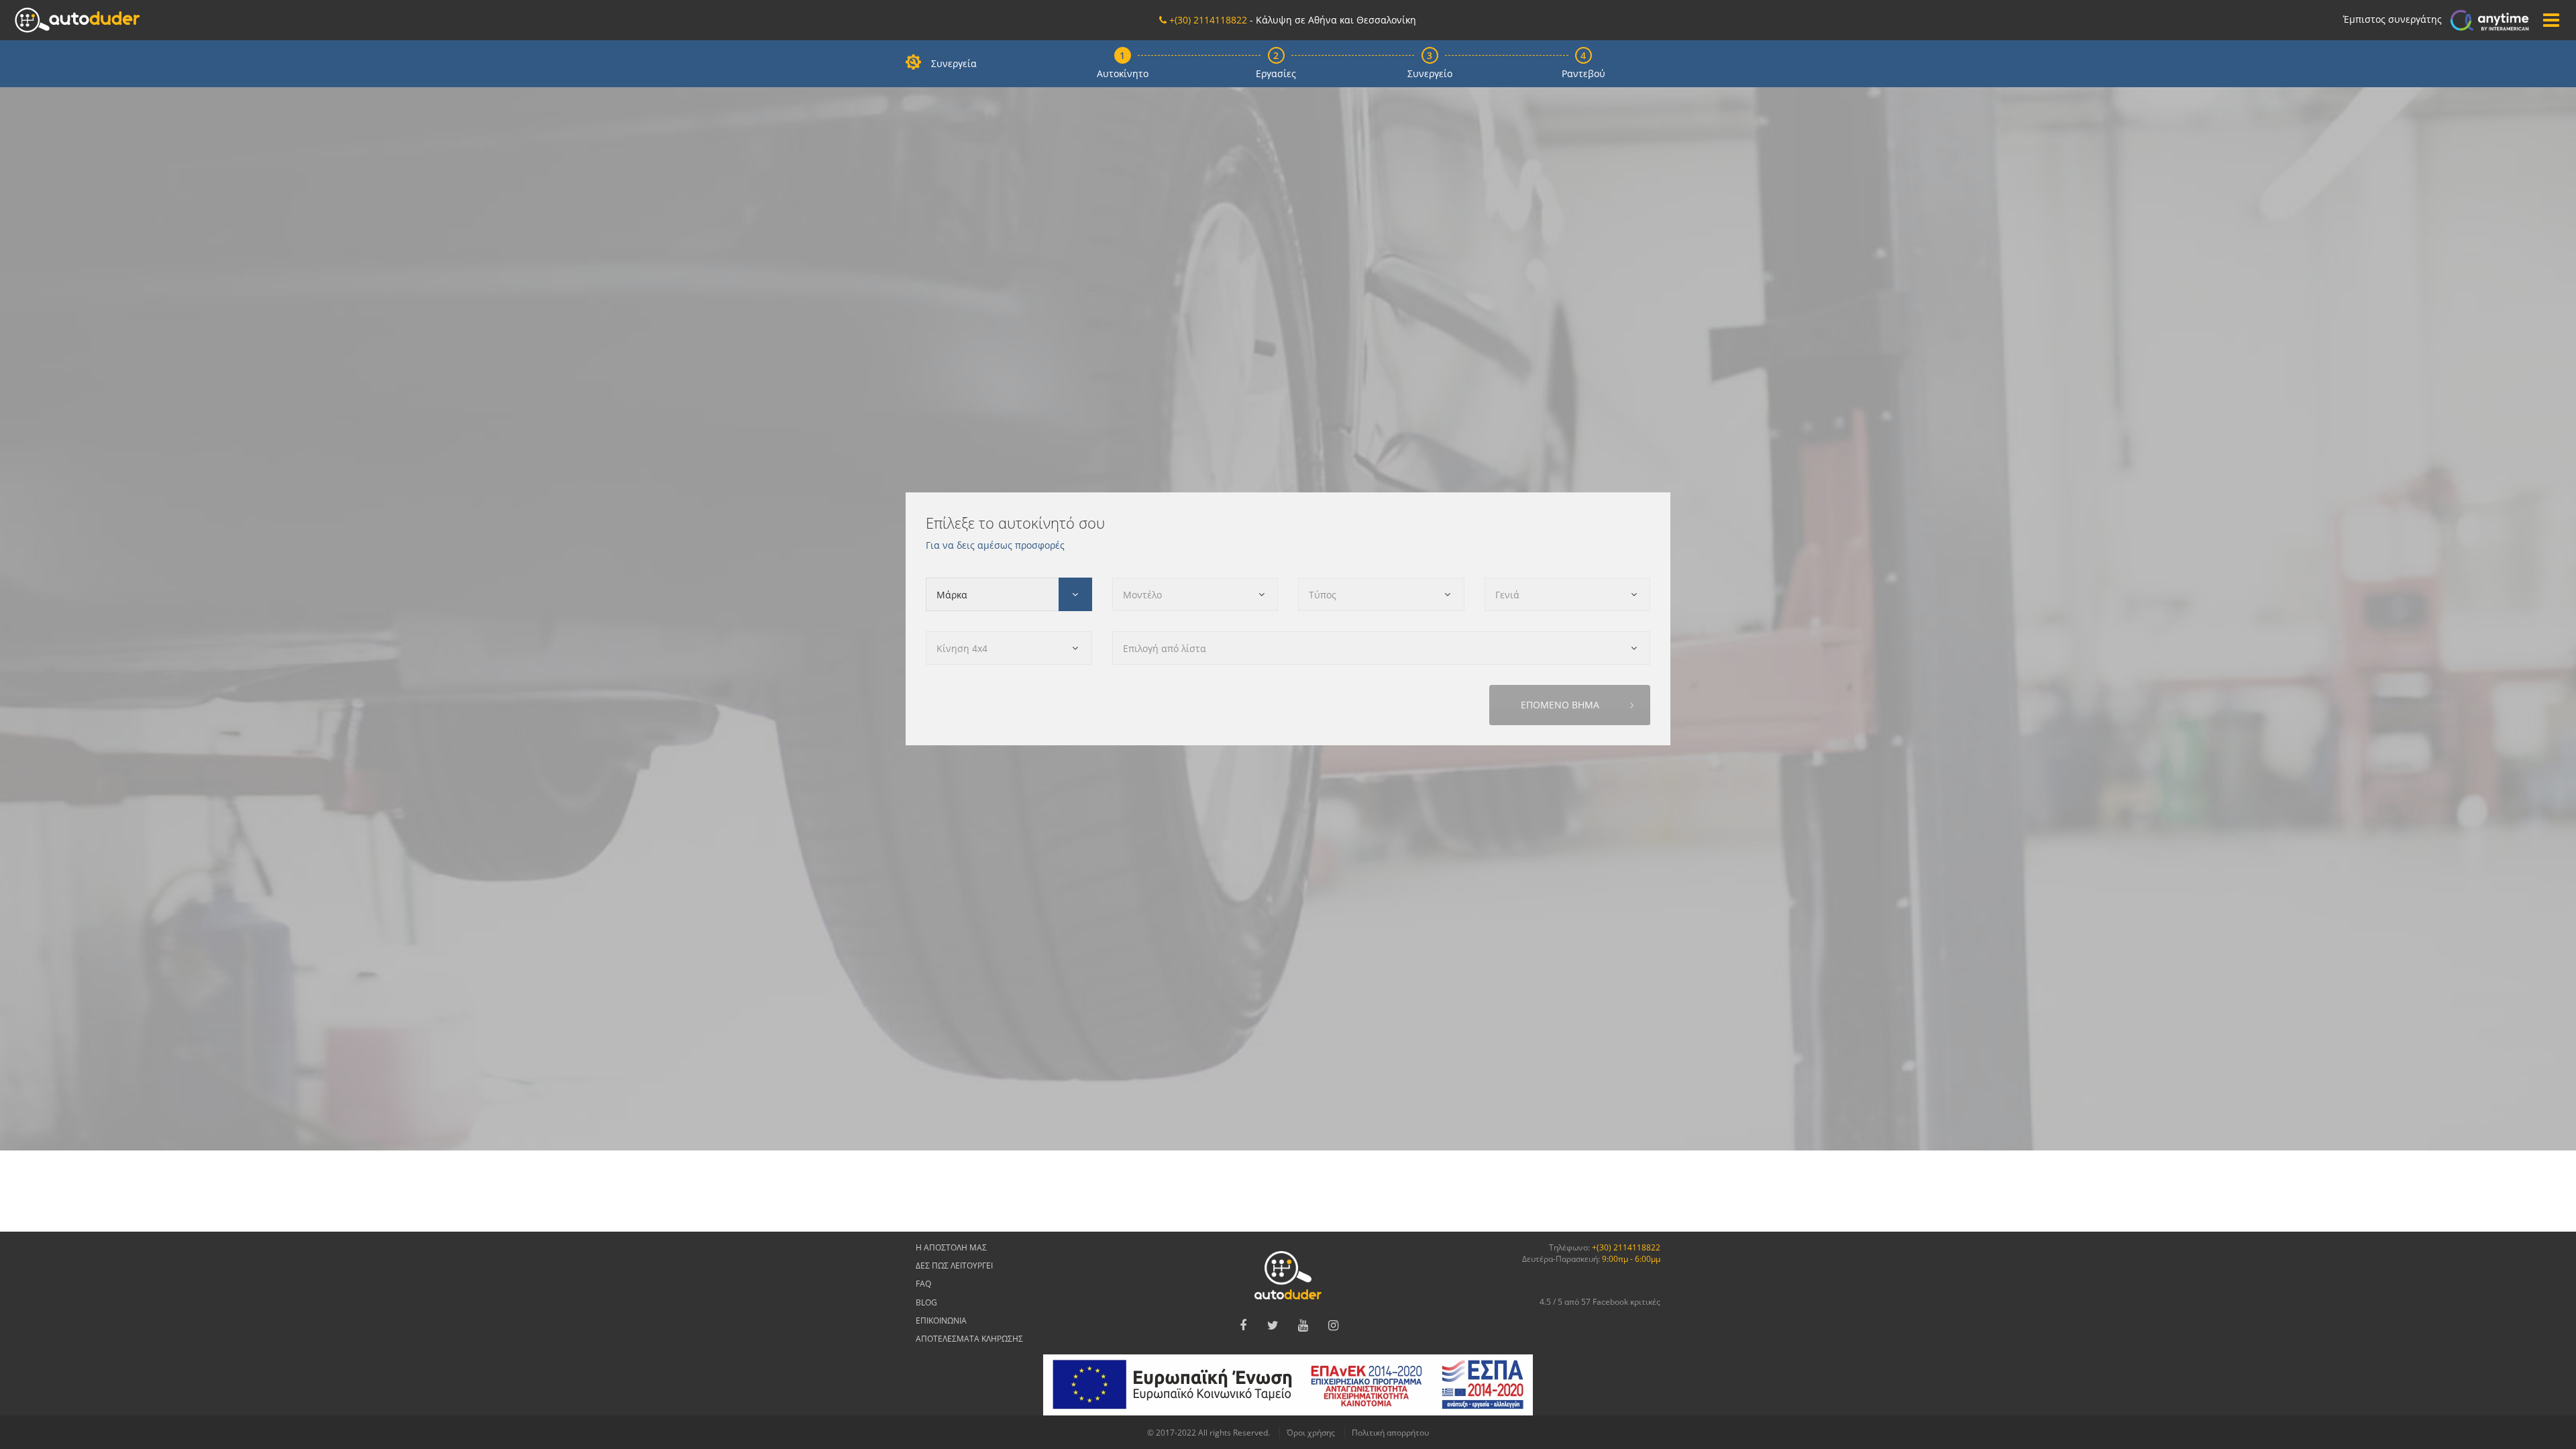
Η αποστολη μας (951, 1247)
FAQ (923, 1284)
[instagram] (1334, 1326)
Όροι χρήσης (1311, 1433)
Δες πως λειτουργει (954, 1266)
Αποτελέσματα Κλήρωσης (969, 1339)
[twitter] (1273, 1326)
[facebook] (1243, 1326)
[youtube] (1303, 1326)
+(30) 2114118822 (1626, 1247)
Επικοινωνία (941, 1321)
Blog (926, 1302)
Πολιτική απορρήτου (1390, 1433)
